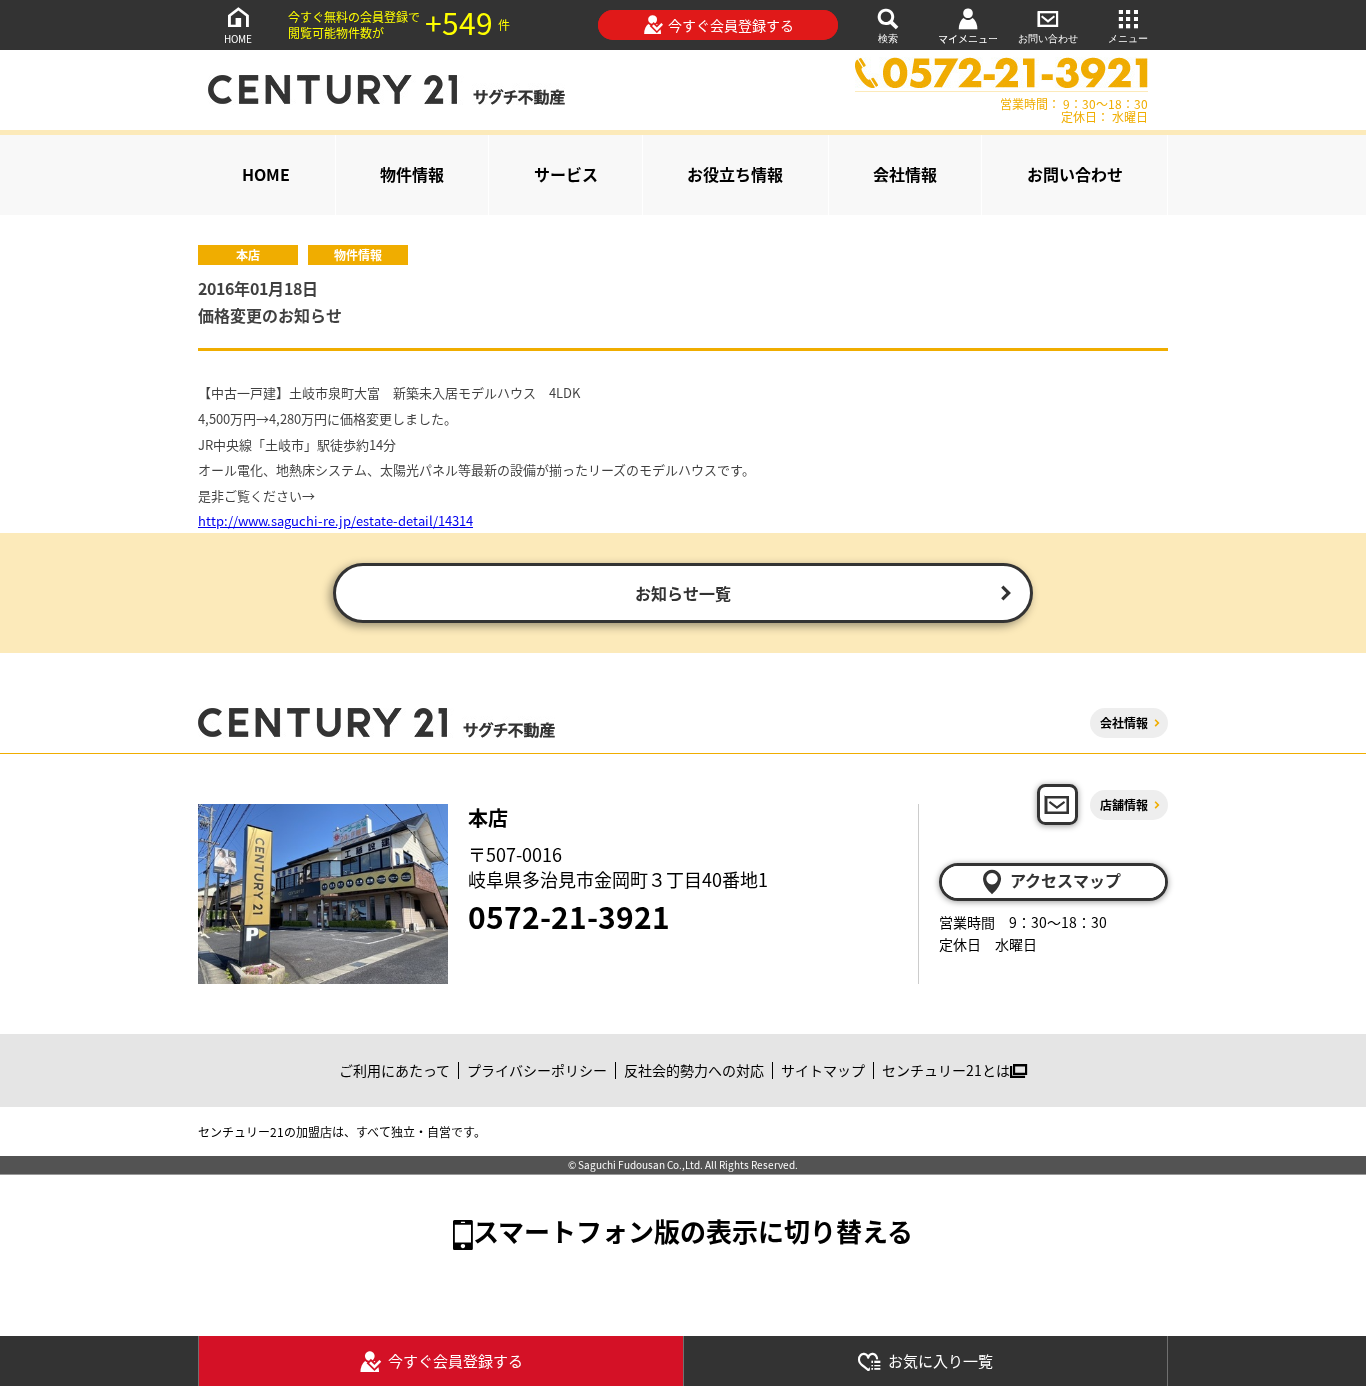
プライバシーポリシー (537, 1070)
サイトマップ (823, 1070)
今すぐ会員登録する (731, 25)
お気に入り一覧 (940, 1360)
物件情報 (412, 174)
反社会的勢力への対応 (694, 1070)
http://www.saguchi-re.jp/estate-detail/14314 (335, 520)
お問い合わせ (1048, 38)
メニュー (1128, 38)
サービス (566, 174)
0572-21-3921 (569, 916)
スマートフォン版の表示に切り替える (693, 1230)
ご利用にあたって (394, 1070)
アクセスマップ (1065, 880)
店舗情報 (1124, 804)
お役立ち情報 (735, 174)
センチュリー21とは (946, 1070)
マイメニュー (968, 38)
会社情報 (905, 174)
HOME (238, 38)
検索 (888, 38)
